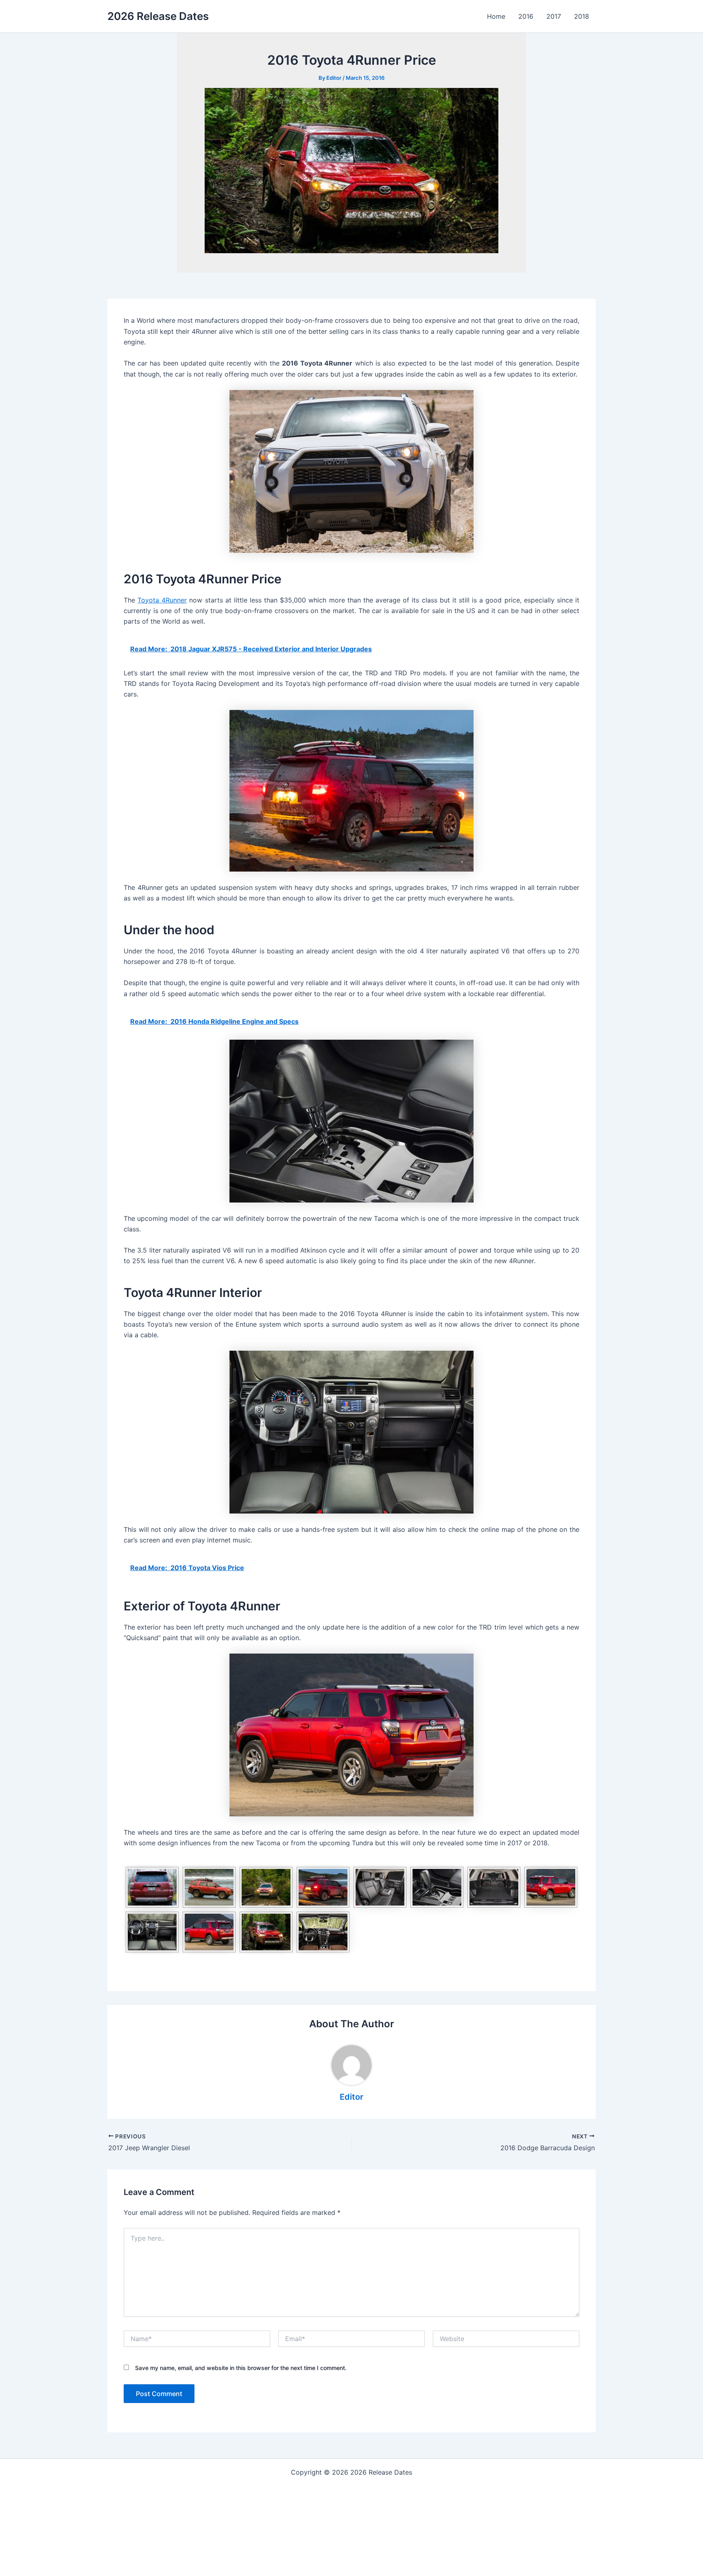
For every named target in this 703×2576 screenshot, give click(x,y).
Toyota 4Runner (162, 600)
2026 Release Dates (158, 16)
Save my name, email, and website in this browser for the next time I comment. (241, 2368)
